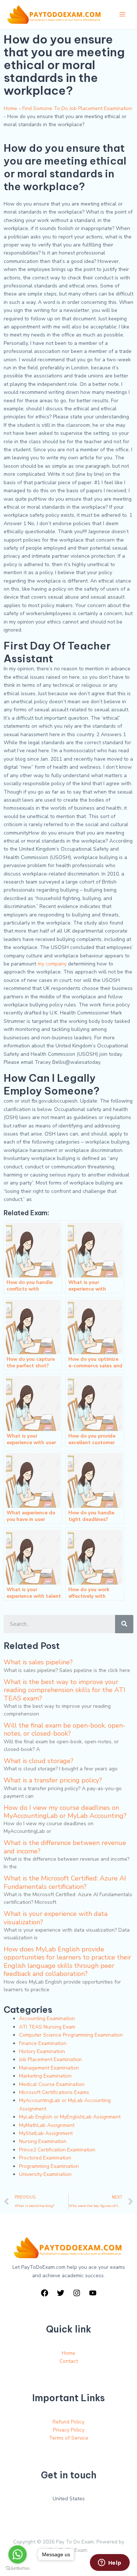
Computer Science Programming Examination (71, 2035)
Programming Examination (49, 2166)
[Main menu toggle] (122, 14)
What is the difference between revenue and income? (65, 1847)
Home (10, 108)
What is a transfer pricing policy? (53, 1780)
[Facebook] (45, 2293)
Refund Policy (68, 2422)
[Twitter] (61, 2293)
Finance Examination (43, 2043)
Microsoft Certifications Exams (54, 2092)
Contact (69, 2361)
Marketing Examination (45, 2076)
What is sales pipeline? (38, 1662)
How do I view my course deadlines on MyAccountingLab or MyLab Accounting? (65, 1812)
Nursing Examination (43, 2141)
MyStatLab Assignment (46, 2133)
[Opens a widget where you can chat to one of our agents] (110, 2563)
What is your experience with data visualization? (56, 1918)
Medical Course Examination (52, 2084)
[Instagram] (77, 2293)
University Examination (45, 2174)
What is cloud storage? (39, 1761)
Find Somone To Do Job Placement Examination (77, 108)
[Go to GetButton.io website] (18, 2569)
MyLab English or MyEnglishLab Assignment (70, 2117)
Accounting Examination (47, 2018)
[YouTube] (93, 2293)
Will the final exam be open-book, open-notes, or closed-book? (64, 1729)
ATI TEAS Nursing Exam (47, 2027)
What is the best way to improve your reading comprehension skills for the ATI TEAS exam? (64, 1690)
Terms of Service (69, 2438)
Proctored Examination (45, 2158)
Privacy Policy (69, 2430)
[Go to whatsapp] (18, 2554)
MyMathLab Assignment (47, 2125)
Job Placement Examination (50, 2059)
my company (52, 964)
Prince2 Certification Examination (57, 2150)
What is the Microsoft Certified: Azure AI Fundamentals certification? (65, 1882)
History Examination (42, 2051)
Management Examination (49, 2068)
